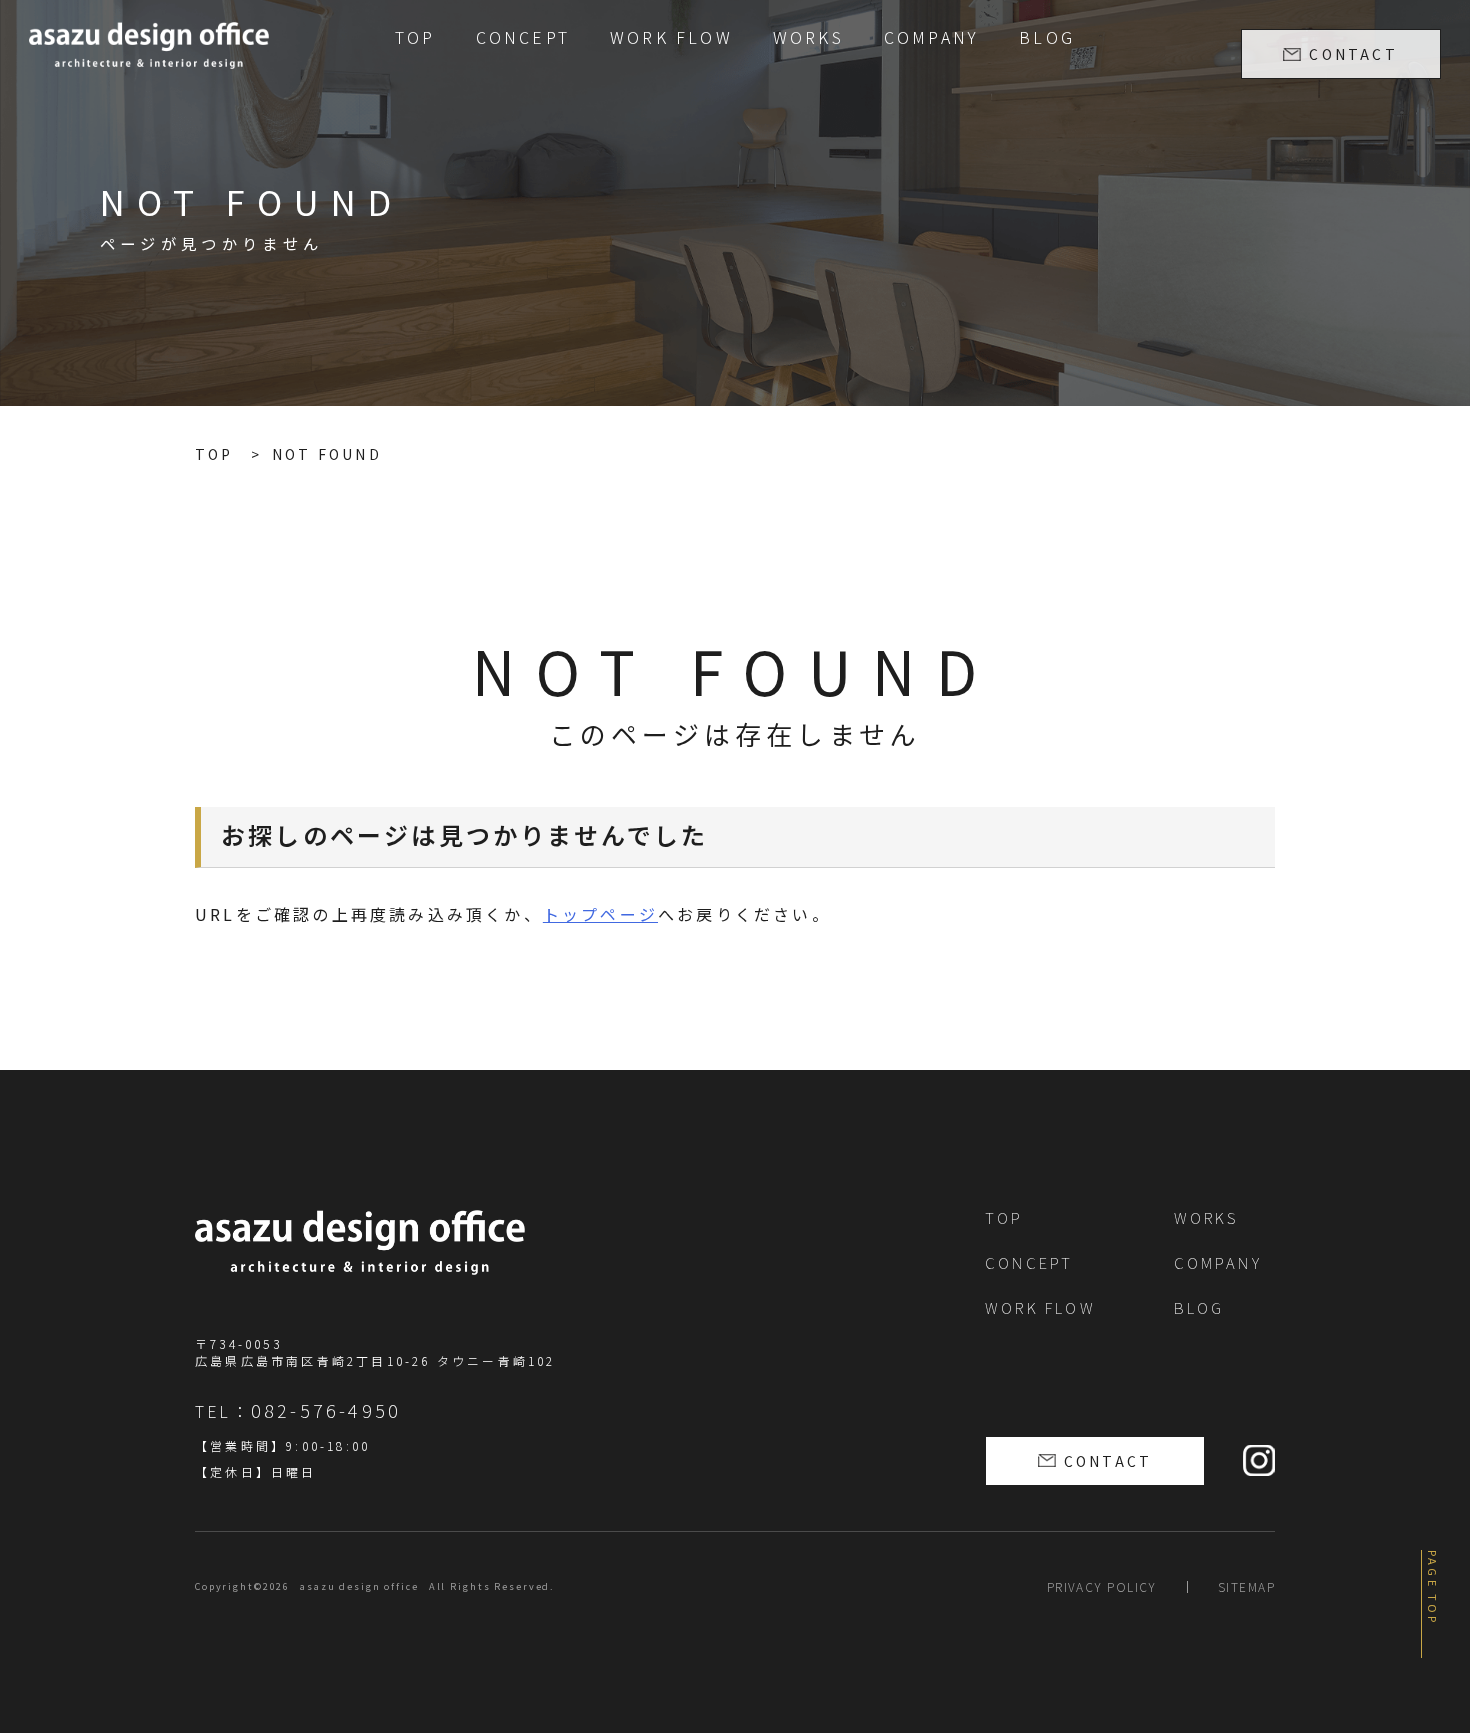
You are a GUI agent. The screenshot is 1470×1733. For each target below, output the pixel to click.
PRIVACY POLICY (1102, 1586)
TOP (415, 37)
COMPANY (931, 37)
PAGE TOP (1433, 1588)
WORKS (808, 37)
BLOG (1047, 37)
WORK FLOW (671, 37)
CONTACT (1353, 54)
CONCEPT (523, 37)
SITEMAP (1246, 1586)
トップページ (600, 914)
